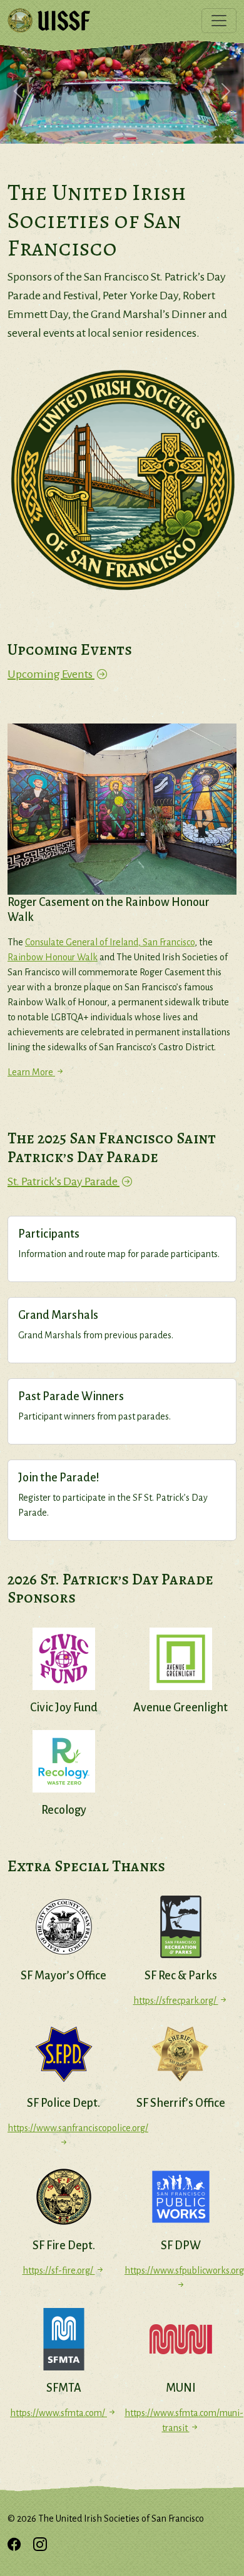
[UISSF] (49, 21)
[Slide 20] (147, 127)
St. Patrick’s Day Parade (64, 1181)
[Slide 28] (193, 127)
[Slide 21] (154, 127)
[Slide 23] (165, 127)
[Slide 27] (187, 127)
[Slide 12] (102, 127)
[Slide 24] (170, 127)
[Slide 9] (85, 127)
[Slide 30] (204, 127)
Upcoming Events (51, 674)
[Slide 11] (97, 127)
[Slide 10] (90, 127)
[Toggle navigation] (219, 21)
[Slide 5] (62, 127)
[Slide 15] (119, 127)
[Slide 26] (182, 127)
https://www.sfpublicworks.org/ (180, 2270)
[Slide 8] (79, 127)
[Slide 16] (125, 127)
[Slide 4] (57, 127)
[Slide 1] (40, 127)
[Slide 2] (45, 127)
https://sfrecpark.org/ (176, 2001)
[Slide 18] (136, 127)
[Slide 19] (142, 127)
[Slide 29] (199, 127)
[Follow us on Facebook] (14, 2546)
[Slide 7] (74, 127)
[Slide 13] (108, 127)
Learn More (31, 1072)
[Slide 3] (51, 127)
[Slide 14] (114, 127)
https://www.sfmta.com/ (58, 2413)
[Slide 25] (176, 127)
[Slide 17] (130, 127)
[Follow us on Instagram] (40, 2546)
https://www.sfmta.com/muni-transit (180, 2420)
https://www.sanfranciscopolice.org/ (64, 2128)
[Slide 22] (159, 127)
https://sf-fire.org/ (59, 2270)
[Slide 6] (68, 127)
